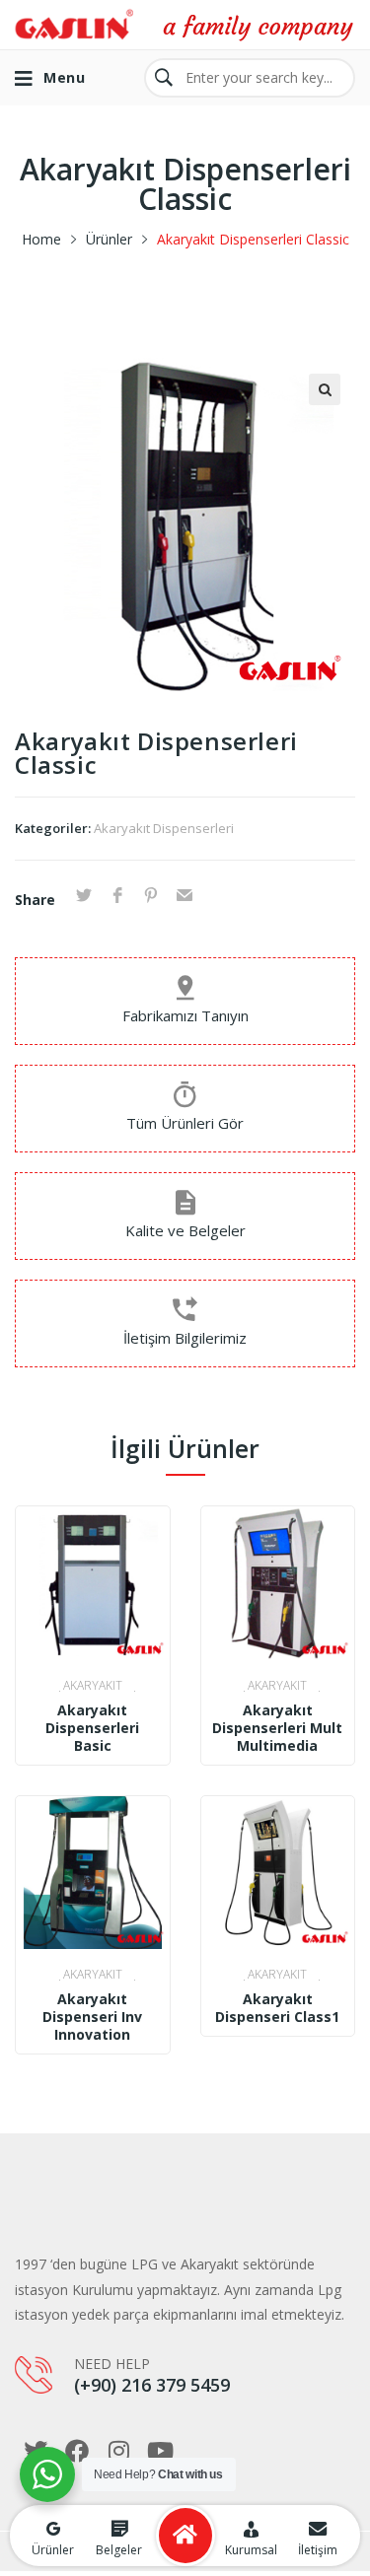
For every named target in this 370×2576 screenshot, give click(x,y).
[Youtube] (160, 2451)
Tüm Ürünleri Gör (185, 1123)
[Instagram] (118, 2451)
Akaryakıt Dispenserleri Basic (92, 1728)
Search (164, 78)
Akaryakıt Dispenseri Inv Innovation (92, 2017)
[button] (325, 389)
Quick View (93, 1640)
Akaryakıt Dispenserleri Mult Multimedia (277, 1728)
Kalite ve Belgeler (185, 1230)
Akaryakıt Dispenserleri (164, 828)
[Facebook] (77, 2451)
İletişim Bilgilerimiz (185, 1338)
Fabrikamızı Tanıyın (185, 1015)
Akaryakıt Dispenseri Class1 (277, 2008)
